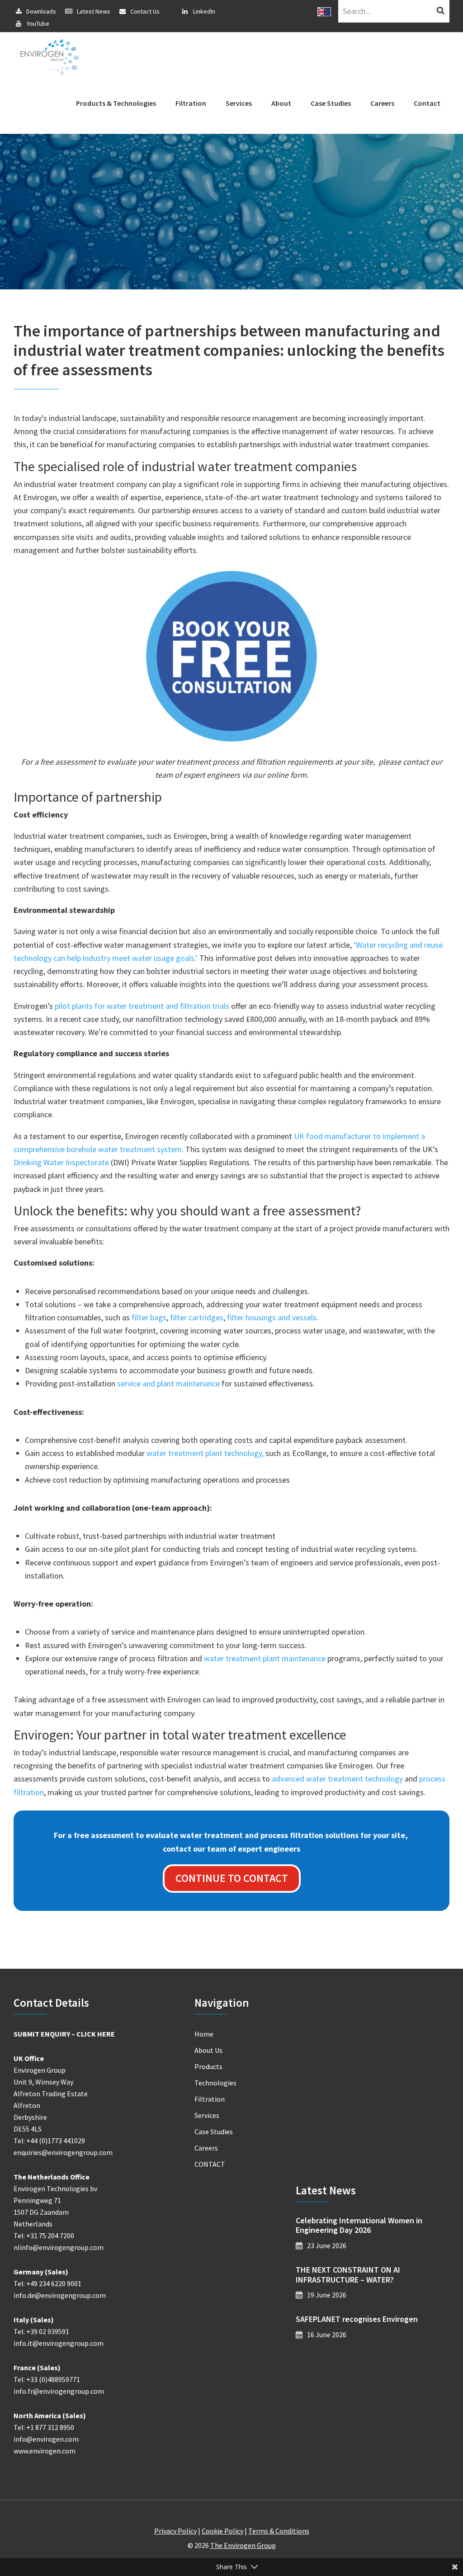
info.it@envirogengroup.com (59, 2343)
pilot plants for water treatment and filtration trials (142, 1006)
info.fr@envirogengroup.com (59, 2391)
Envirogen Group (50, 57)
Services (207, 2115)
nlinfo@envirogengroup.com (59, 2247)
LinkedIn (204, 11)
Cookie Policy (222, 2531)
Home (204, 2034)
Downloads (41, 11)
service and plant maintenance (168, 1383)
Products (208, 2066)
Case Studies (214, 2132)
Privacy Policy (175, 2531)
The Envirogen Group (243, 2545)
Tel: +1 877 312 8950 (44, 2427)
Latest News (94, 11)
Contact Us (145, 11)
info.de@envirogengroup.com (60, 2295)
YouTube (38, 24)
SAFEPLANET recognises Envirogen (357, 2319)
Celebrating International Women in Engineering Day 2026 (359, 2225)
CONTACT (210, 2164)
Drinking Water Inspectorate (61, 1162)
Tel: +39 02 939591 (41, 2331)
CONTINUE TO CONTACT (232, 1878)
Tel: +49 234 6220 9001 (47, 2283)
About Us (208, 2050)
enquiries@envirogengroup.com (63, 2152)
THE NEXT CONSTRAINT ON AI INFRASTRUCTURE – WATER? (348, 2275)
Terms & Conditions (279, 2531)
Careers (206, 2148)
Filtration (210, 2099)
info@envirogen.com (46, 2439)
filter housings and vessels (272, 1317)
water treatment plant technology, (205, 1453)
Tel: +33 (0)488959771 (47, 2379)
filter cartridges (197, 1317)
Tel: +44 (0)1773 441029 (49, 2141)
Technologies (215, 2083)
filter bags (149, 1317)
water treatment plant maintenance (265, 1658)
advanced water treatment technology (337, 1779)
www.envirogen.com (45, 2451)
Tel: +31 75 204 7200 (44, 2236)
